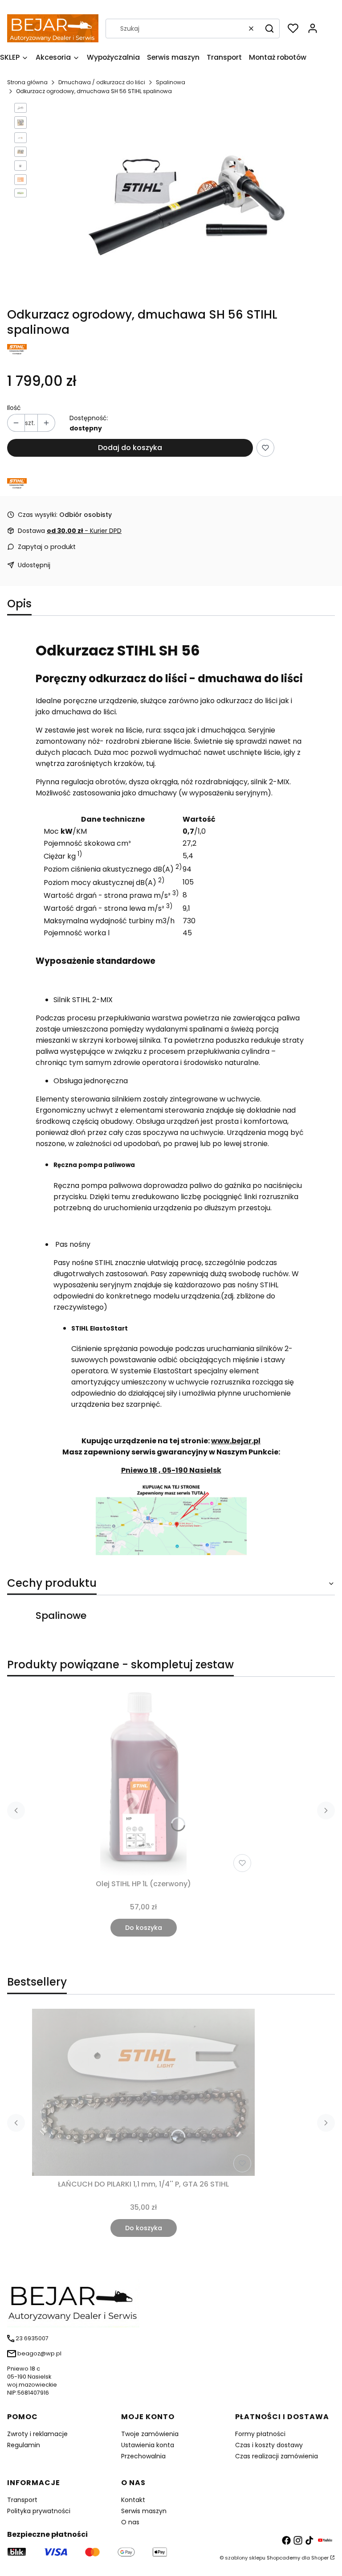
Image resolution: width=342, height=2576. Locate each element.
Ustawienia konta (148, 2445)
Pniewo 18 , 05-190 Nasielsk (171, 1470)
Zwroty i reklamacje (37, 2434)
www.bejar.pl (236, 1441)
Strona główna (27, 82)
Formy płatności (260, 2434)
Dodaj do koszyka (130, 448)
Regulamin (24, 2445)
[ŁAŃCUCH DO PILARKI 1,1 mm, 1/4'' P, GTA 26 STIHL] (143, 2092)
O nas (130, 2522)
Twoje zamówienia (150, 2434)
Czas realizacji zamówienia (277, 2456)
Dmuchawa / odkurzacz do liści (102, 82)
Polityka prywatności (39, 2511)
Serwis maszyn (144, 2511)
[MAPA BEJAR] (171, 1553)
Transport (22, 2500)
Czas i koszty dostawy (269, 2445)
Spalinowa (171, 82)
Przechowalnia (143, 2456)
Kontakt (133, 2500)
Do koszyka (144, 1928)
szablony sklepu (245, 2558)
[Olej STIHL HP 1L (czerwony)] (143, 1780)
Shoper (320, 2558)
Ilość (14, 408)
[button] (269, 29)
